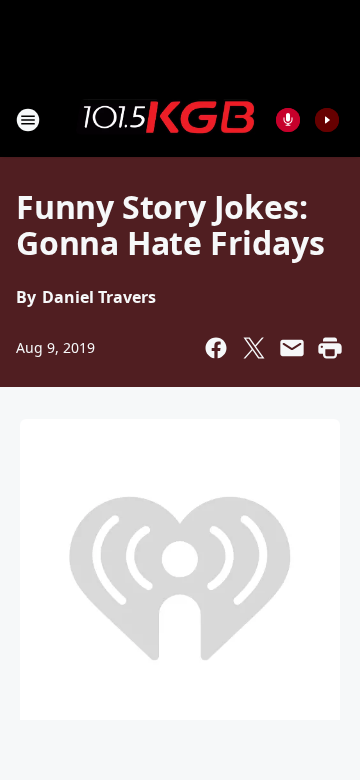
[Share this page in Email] (292, 348)
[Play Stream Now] (327, 120)
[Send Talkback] (288, 120)
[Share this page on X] (254, 348)
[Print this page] (330, 348)
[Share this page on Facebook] (216, 348)
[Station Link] (166, 119)
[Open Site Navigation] (28, 120)
